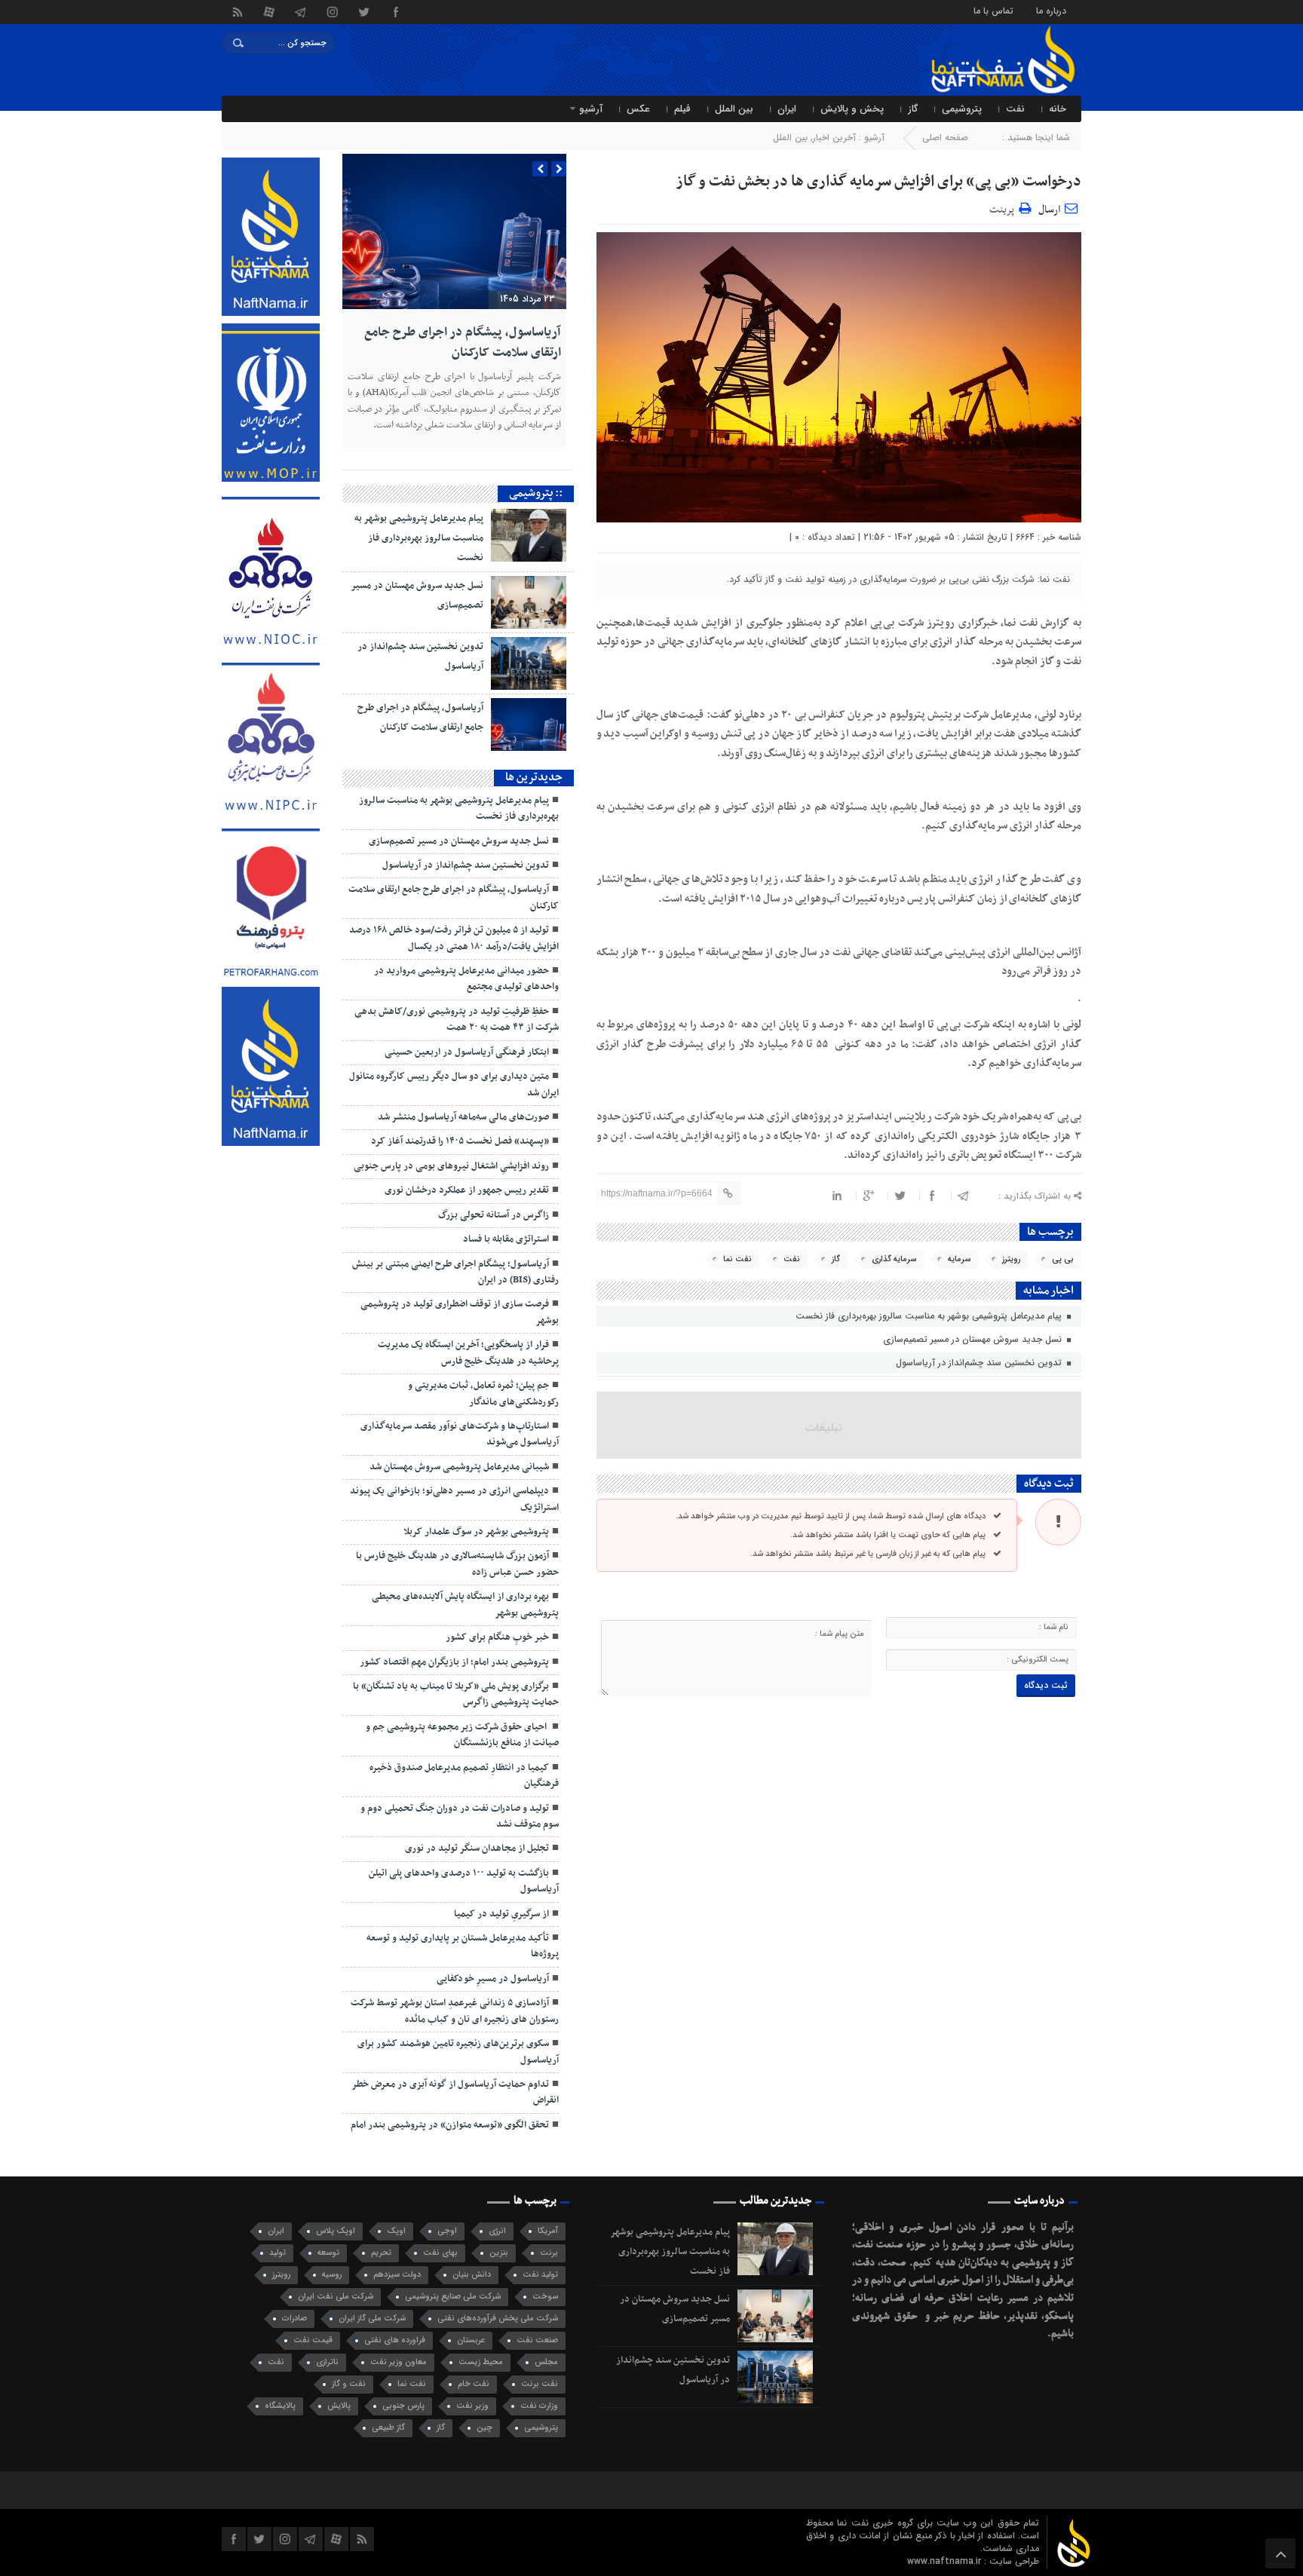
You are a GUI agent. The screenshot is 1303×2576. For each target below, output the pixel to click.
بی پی (1063, 1259)
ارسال (1049, 210)
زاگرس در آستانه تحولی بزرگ (494, 1215)
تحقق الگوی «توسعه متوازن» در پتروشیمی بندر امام (450, 2125)
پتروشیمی (962, 109)
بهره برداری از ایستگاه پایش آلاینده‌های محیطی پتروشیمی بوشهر (465, 1605)
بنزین (499, 2253)
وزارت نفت (539, 2406)
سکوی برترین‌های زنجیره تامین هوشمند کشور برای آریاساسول (458, 2052)
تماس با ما (993, 10)
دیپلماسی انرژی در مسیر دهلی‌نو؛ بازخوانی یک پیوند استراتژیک (454, 1499)
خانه (1058, 109)
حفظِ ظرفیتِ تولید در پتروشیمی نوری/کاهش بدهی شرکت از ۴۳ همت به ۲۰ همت (457, 1020)
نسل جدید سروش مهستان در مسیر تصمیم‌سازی (974, 1339)
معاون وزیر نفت (399, 2362)
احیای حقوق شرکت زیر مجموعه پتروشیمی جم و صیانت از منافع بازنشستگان (462, 1735)
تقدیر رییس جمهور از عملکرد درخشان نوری (467, 1190)
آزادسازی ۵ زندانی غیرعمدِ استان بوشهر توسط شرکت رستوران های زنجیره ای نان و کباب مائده (455, 2011)
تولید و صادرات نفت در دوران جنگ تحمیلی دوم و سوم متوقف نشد (460, 1816)
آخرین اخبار (834, 138)
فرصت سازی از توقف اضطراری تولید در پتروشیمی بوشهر (460, 1312)
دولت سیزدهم (397, 2275)
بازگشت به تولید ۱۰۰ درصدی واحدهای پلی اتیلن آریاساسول (464, 1881)
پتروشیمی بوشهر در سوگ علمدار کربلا (476, 1532)
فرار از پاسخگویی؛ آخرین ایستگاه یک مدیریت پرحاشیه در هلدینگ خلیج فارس (468, 1353)
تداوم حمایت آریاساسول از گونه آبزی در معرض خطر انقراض (455, 2092)
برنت (549, 2253)
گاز (913, 109)
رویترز (1011, 1259)
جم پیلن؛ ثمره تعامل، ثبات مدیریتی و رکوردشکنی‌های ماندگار (483, 1394)
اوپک (396, 2231)
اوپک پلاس (336, 2231)
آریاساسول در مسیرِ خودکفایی (493, 1979)
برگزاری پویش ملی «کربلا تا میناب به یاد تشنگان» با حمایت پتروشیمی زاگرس (456, 1694)
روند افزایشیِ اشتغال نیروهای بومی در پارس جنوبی (451, 1166)
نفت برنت (540, 2384)
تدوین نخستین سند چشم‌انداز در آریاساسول (980, 1363)
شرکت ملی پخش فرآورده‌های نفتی (498, 2319)
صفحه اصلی (945, 138)
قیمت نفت (313, 2340)
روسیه (332, 2275)
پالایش (339, 2406)
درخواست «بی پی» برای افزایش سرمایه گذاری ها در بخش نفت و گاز (878, 182)
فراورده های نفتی (395, 2340)
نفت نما (737, 1259)
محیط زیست (481, 2362)
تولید (277, 2253)
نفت (1015, 109)
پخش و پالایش (852, 109)
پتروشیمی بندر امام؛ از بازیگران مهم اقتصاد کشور (454, 1662)
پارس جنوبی (403, 2406)
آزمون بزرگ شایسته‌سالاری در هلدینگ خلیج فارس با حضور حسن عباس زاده (457, 1564)
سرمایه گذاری (894, 1259)
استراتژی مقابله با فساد (506, 1239)
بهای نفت (440, 2253)
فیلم (682, 109)
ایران (787, 109)
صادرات (294, 2319)
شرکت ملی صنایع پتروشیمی (453, 2297)
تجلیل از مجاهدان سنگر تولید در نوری (477, 1849)
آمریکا (548, 2231)
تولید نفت (540, 2275)
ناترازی (327, 2362)
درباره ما (1051, 10)
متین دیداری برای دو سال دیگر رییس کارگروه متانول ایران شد (454, 1084)
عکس (638, 109)
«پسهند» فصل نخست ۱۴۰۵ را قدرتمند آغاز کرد (460, 1141)
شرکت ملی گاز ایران (372, 2319)
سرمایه (959, 1259)
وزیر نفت (472, 2406)
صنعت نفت (537, 2340)
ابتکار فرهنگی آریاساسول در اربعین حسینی (467, 1052)
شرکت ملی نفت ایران (336, 2297)
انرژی (497, 2231)
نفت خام (474, 2384)
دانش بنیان (472, 2275)
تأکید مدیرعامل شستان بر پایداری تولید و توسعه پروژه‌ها (463, 1946)
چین (484, 2428)
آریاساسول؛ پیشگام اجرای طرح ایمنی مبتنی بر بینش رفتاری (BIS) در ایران (455, 1272)
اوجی (447, 2231)
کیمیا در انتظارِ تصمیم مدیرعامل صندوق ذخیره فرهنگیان (464, 1776)
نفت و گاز (349, 2384)
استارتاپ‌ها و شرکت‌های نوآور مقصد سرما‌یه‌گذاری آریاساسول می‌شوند (460, 1434)
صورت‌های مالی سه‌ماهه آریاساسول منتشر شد (463, 1117)
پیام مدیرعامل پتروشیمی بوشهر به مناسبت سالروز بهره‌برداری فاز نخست (930, 1316)
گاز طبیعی (388, 2428)
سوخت (545, 2297)
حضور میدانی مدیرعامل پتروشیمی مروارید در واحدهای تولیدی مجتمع (466, 979)
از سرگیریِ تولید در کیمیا (501, 1914)
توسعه (328, 2253)
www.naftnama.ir (946, 2561)
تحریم (381, 2253)
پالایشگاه (280, 2406)
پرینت (1004, 208)
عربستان (471, 2340)
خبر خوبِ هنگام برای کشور (497, 1637)
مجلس (546, 2362)
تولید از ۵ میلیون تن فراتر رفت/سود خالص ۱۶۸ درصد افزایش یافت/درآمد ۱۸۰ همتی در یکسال (454, 938)
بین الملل (734, 109)
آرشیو (591, 109)
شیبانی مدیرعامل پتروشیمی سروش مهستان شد (459, 1467)
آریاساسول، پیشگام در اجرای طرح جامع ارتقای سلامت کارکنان (463, 342)
